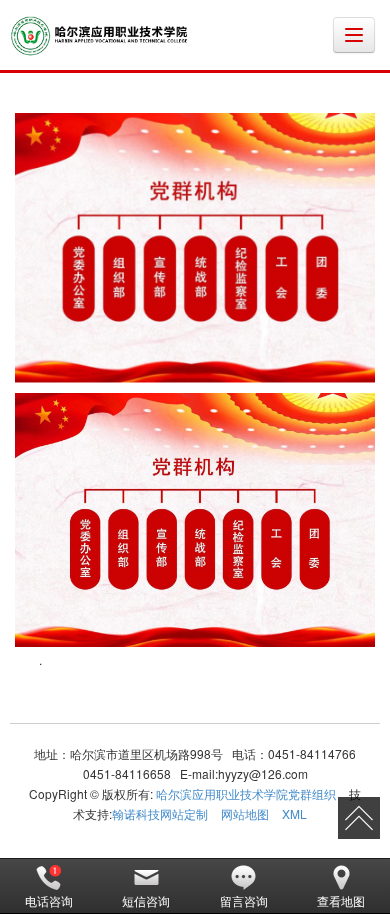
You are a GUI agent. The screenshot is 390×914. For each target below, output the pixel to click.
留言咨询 (244, 900)
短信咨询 (146, 900)
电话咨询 (49, 900)
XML (294, 813)
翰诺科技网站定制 (160, 813)
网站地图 (245, 813)
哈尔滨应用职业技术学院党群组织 (246, 793)
